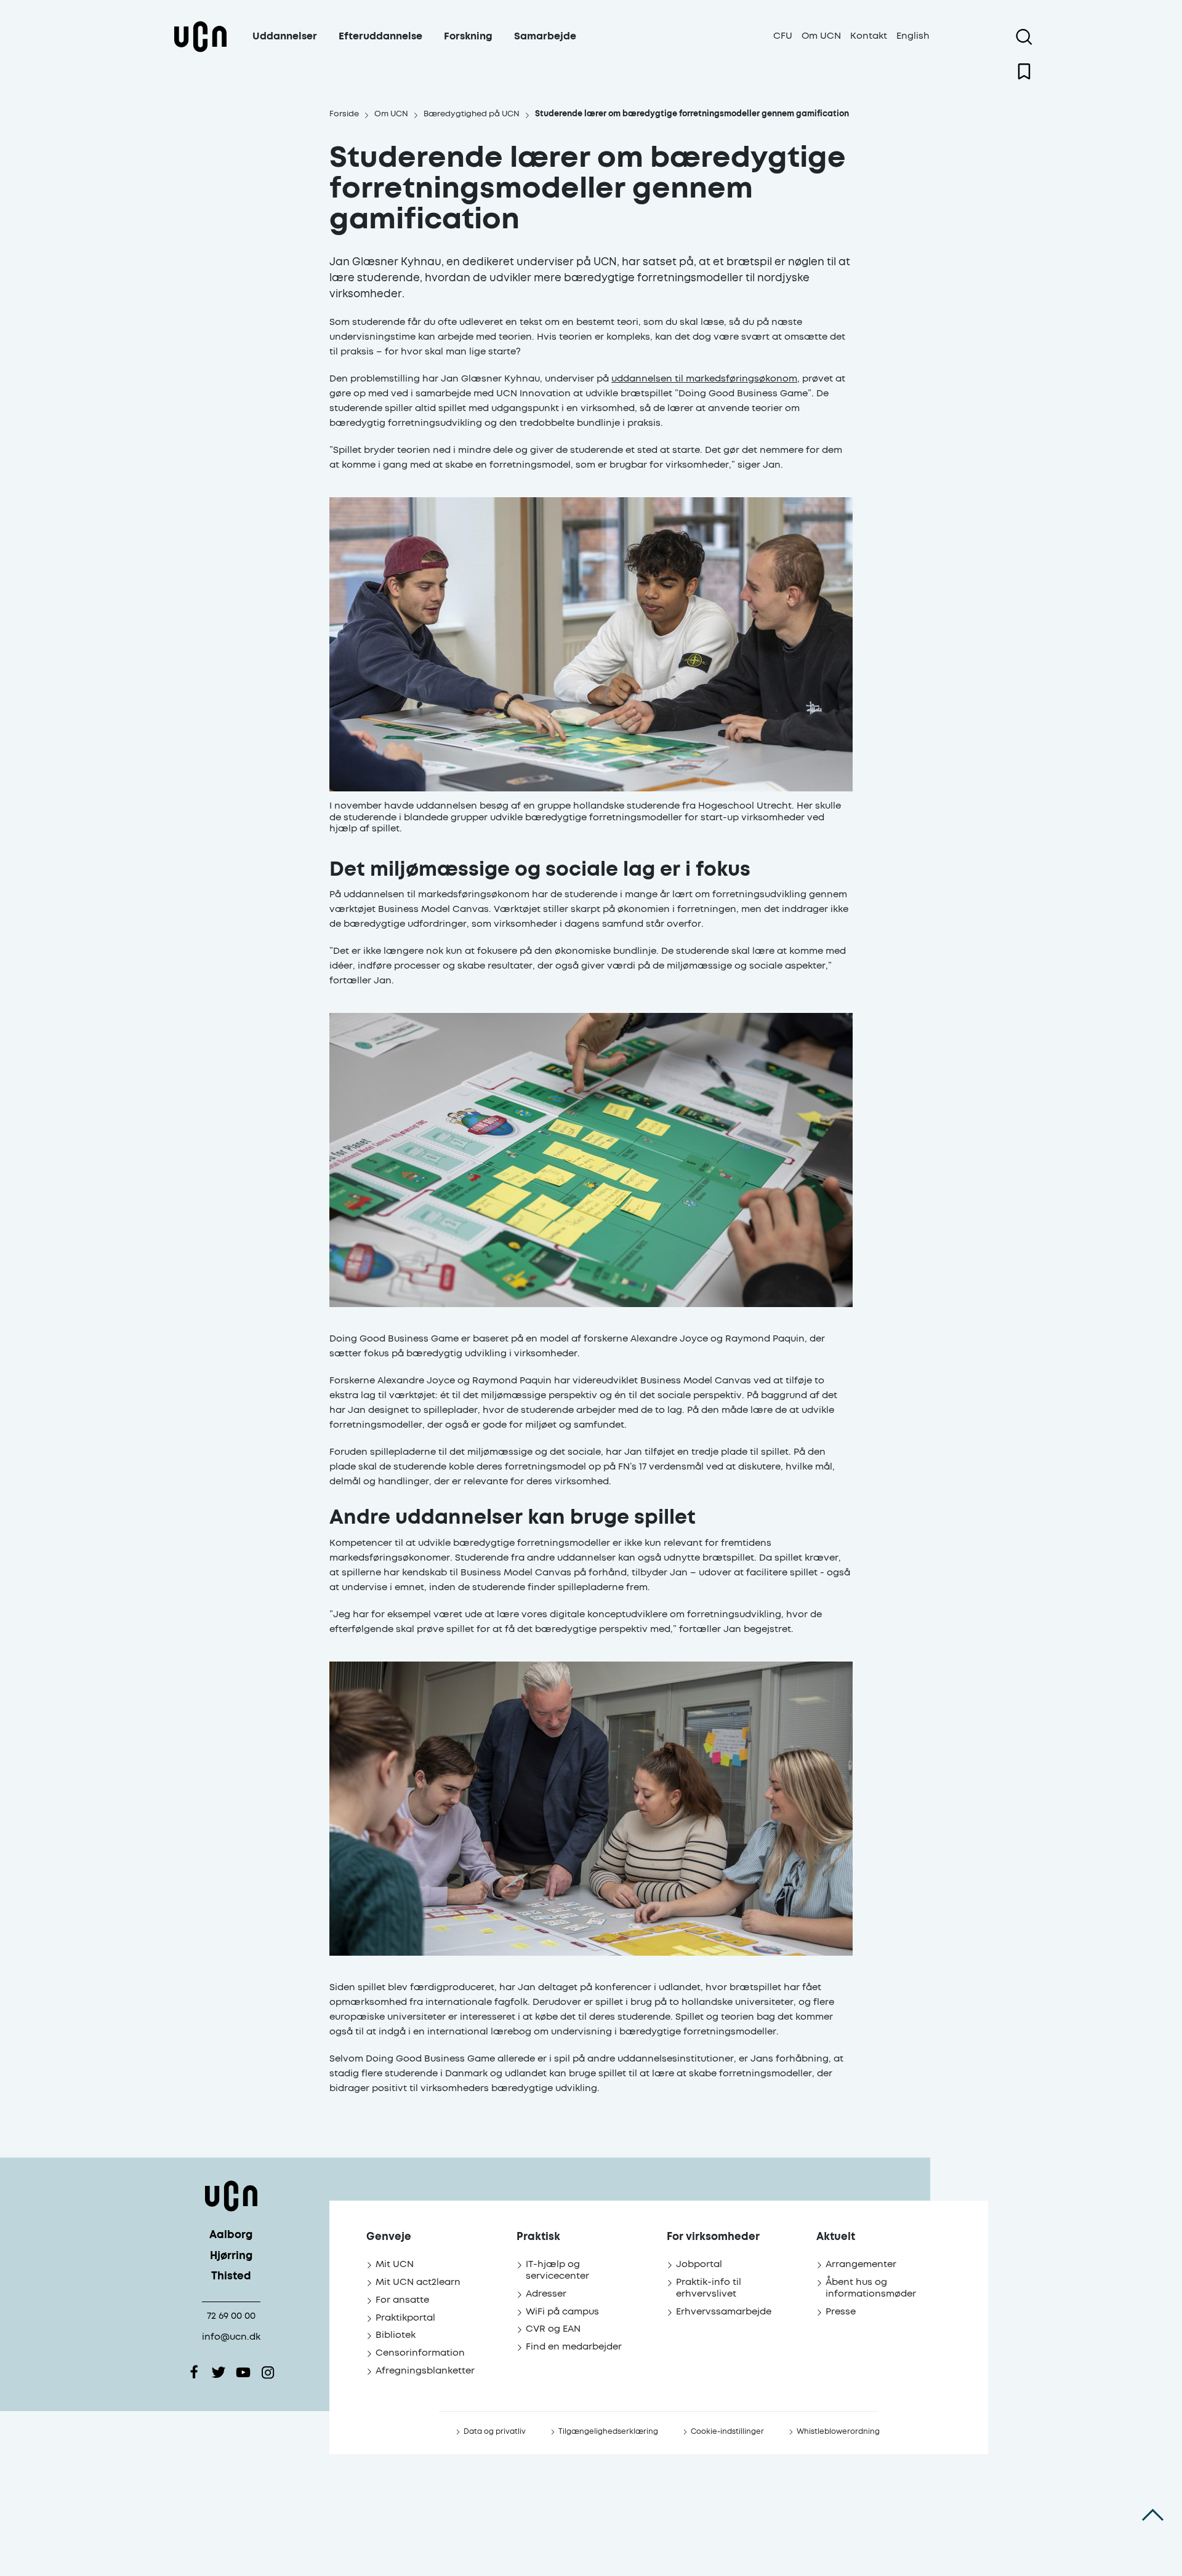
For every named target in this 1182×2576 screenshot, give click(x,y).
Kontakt (869, 36)
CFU (783, 36)
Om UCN (821, 36)
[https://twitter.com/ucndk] (219, 2372)
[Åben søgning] (1024, 37)
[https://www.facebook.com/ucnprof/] (194, 2372)
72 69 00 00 (231, 2316)
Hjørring (231, 2256)
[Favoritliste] (1024, 71)
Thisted (231, 2277)
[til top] (1153, 2514)
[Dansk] (200, 51)
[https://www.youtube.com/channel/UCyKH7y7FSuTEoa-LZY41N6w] (243, 2372)
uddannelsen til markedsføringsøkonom (704, 379)
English (913, 36)
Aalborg (231, 2235)
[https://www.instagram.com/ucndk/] (268, 2372)
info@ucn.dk (231, 2337)
